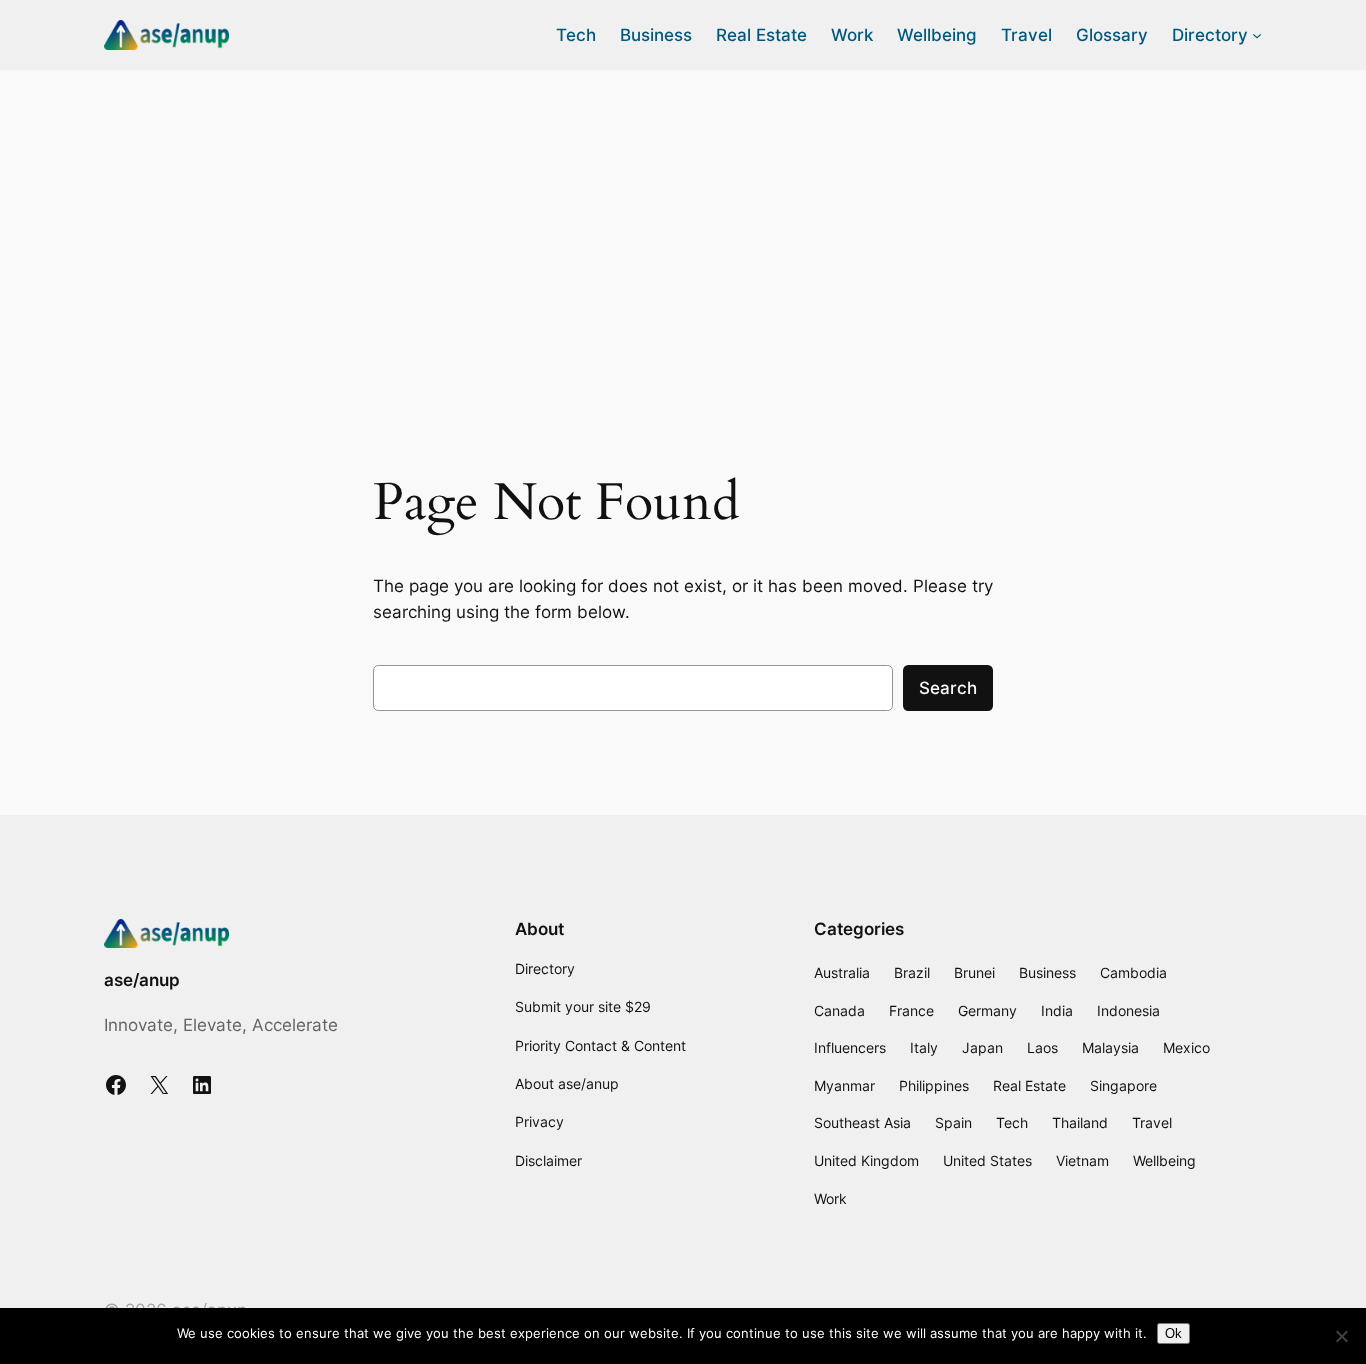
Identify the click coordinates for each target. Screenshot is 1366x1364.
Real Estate (1029, 1085)
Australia (842, 972)
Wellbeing (1164, 1160)
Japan (982, 1047)
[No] (1341, 1336)
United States (987, 1160)
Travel (1152, 1122)
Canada (839, 1010)
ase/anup (142, 980)
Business (1047, 972)
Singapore (1123, 1085)
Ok (1173, 1333)
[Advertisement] (683, 229)
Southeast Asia (862, 1122)
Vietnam (1082, 1160)
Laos (1042, 1047)
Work (830, 1198)
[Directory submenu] (1257, 35)
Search (948, 688)
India (1057, 1010)
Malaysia (1110, 1047)
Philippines (934, 1085)
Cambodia (1133, 972)
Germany (987, 1010)
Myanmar (844, 1085)
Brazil (912, 972)
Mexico (1186, 1047)
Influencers (850, 1047)
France (911, 1010)
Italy (924, 1047)
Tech (1012, 1122)
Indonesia (1128, 1010)
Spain (953, 1122)
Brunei (974, 972)
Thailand (1080, 1122)
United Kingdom (866, 1160)
